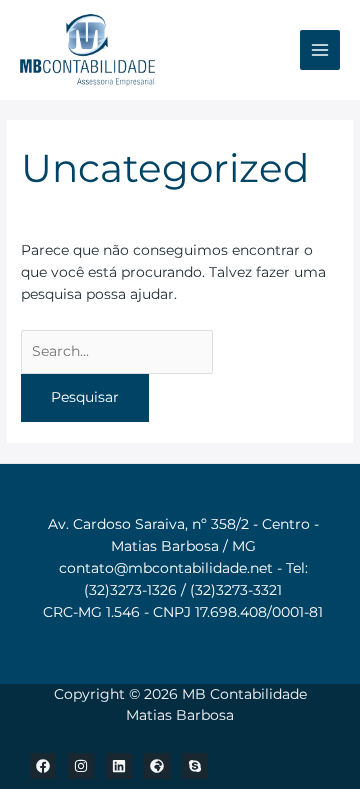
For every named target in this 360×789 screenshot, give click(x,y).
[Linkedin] (119, 766)
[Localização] (157, 766)
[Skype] (195, 766)
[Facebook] (43, 766)
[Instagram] (81, 766)
